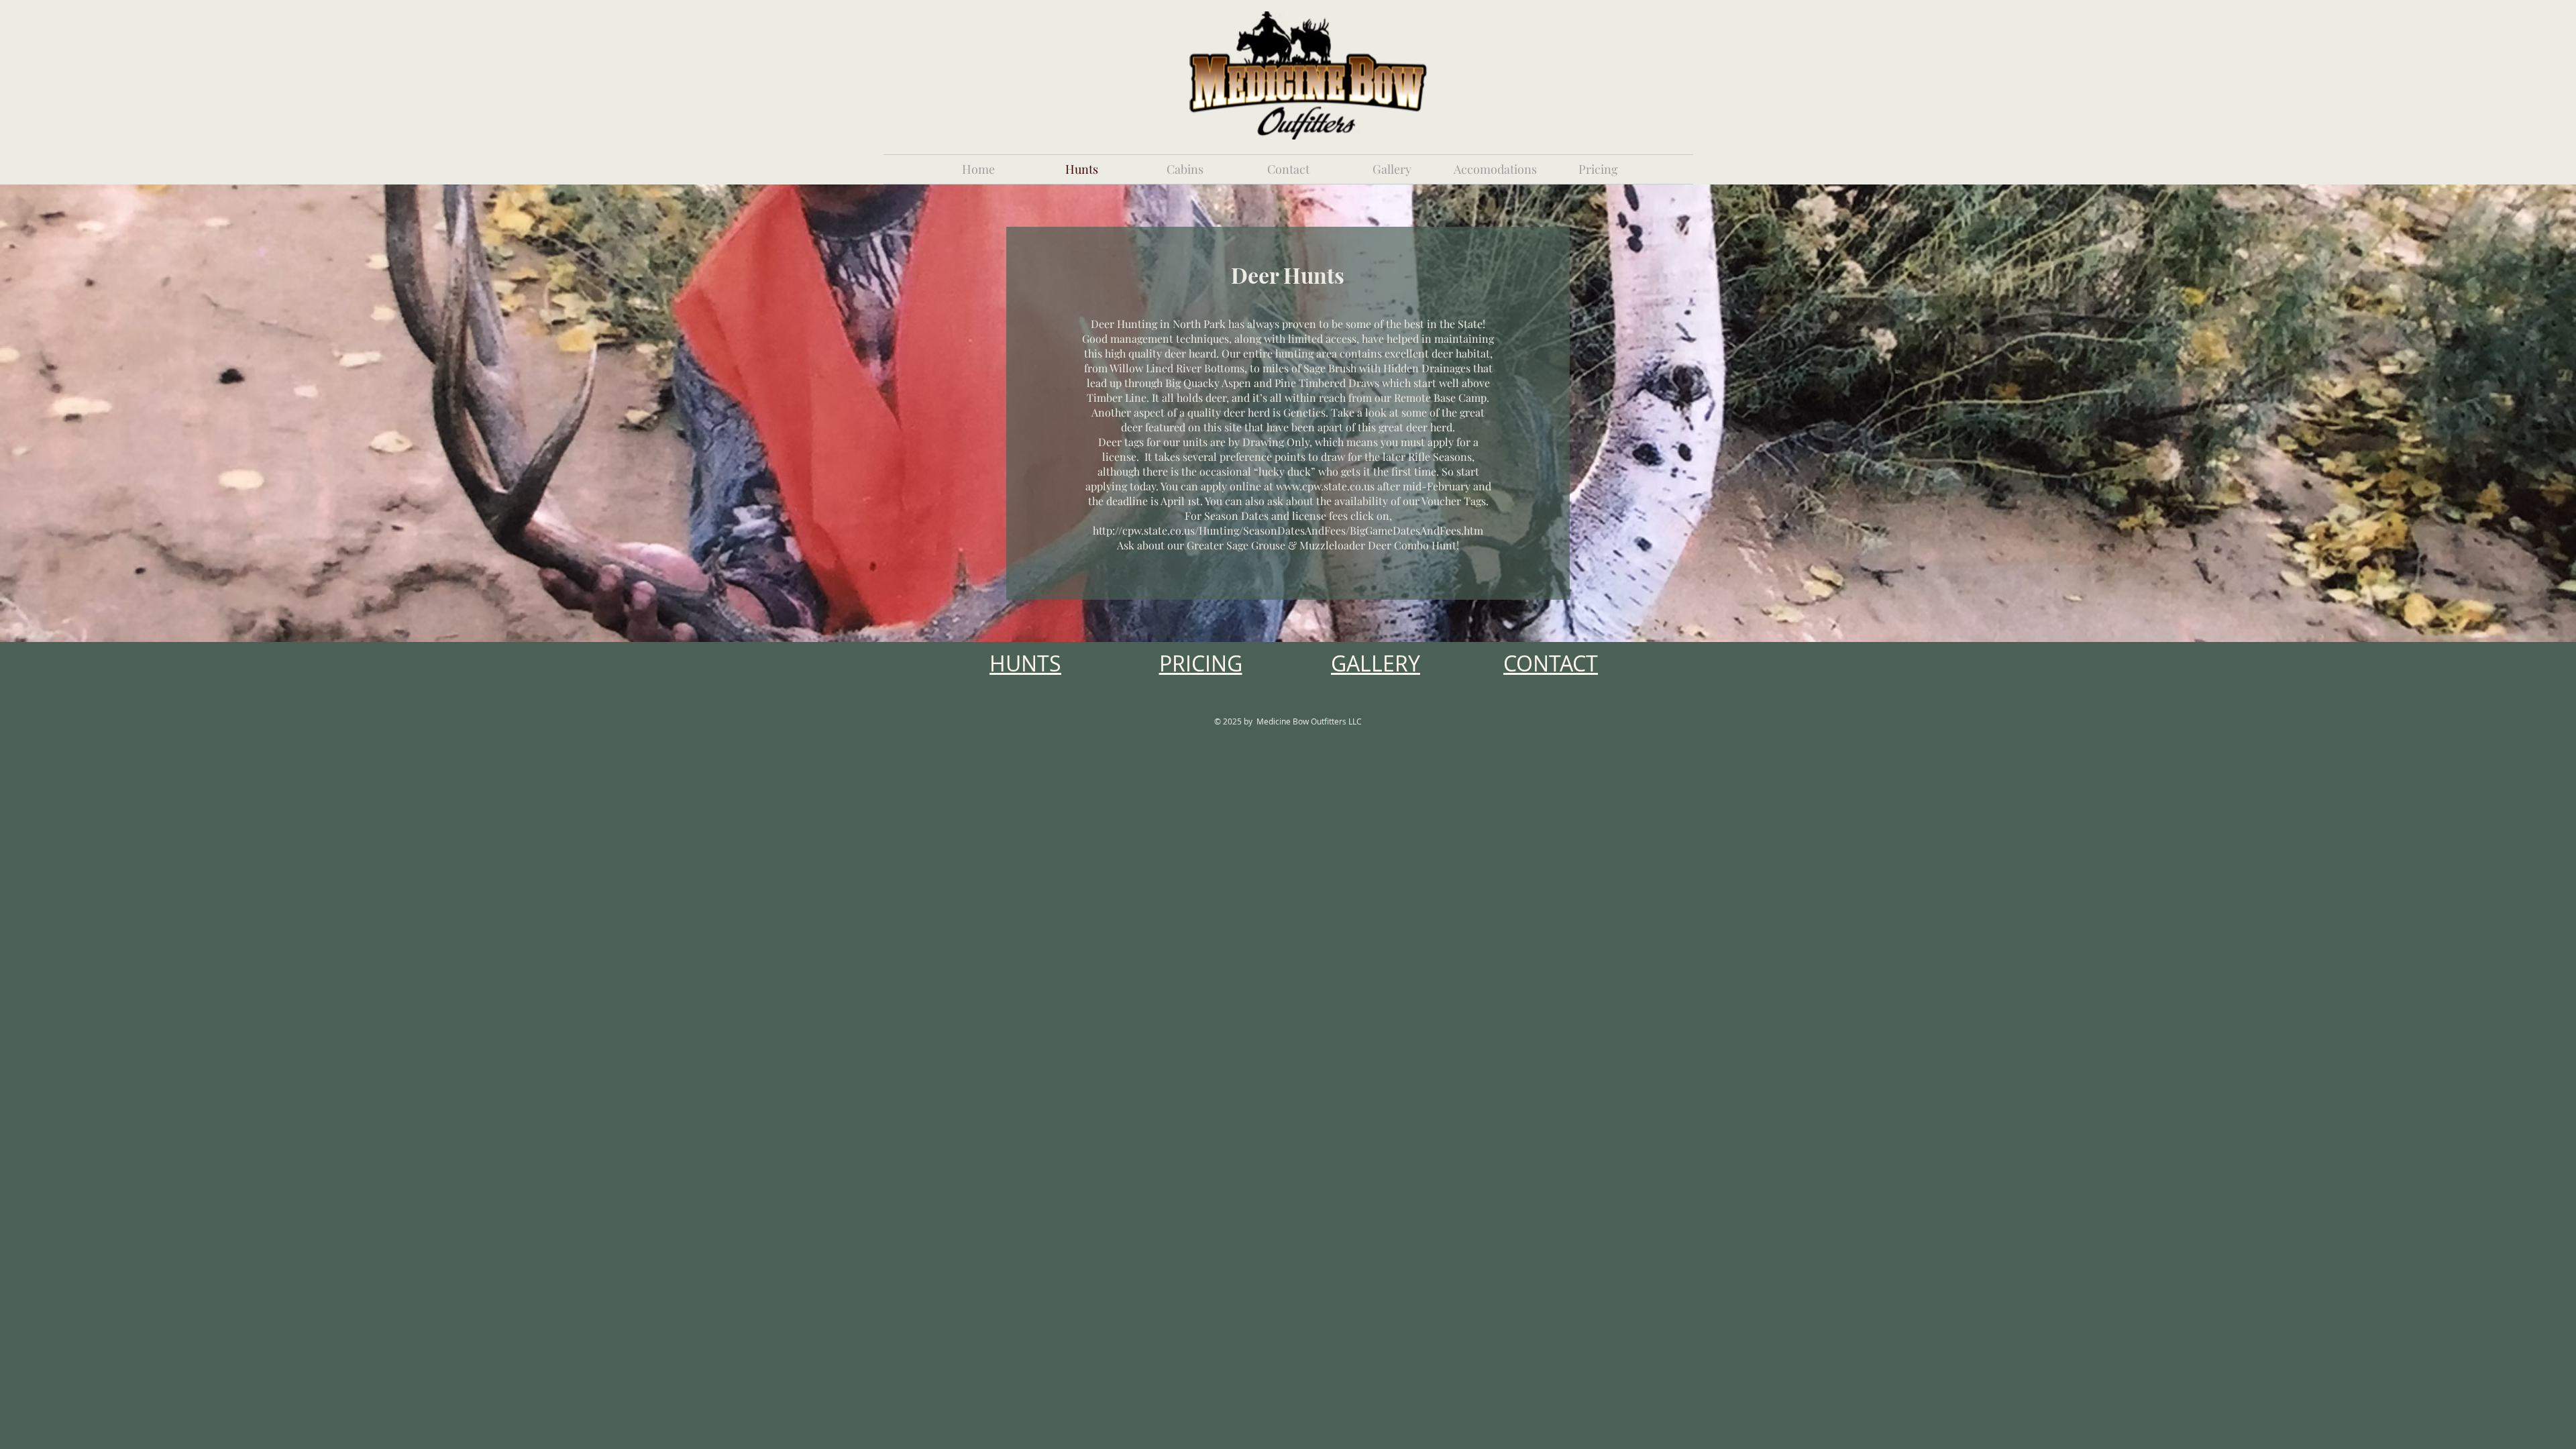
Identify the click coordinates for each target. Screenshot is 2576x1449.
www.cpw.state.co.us (1325, 486)
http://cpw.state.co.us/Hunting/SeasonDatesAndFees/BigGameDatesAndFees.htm (1288, 530)
